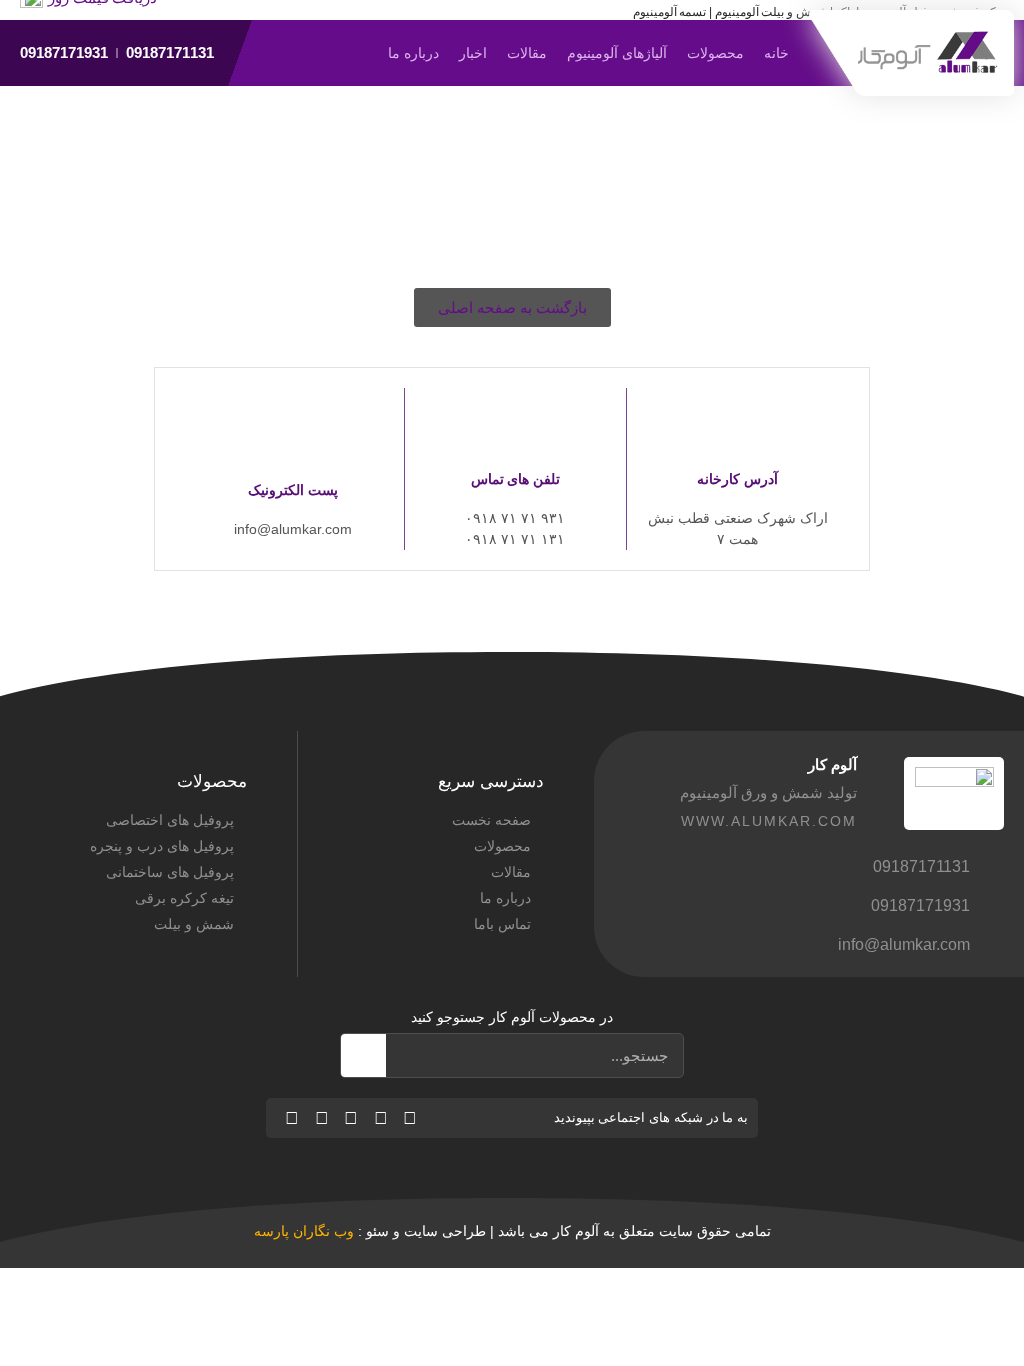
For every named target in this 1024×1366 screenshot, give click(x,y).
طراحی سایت (445, 1231)
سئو (377, 1231)
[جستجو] (363, 1055)
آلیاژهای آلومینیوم (617, 53)
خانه (776, 53)
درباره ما (413, 53)
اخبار (473, 53)
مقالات (527, 53)
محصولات (715, 53)
